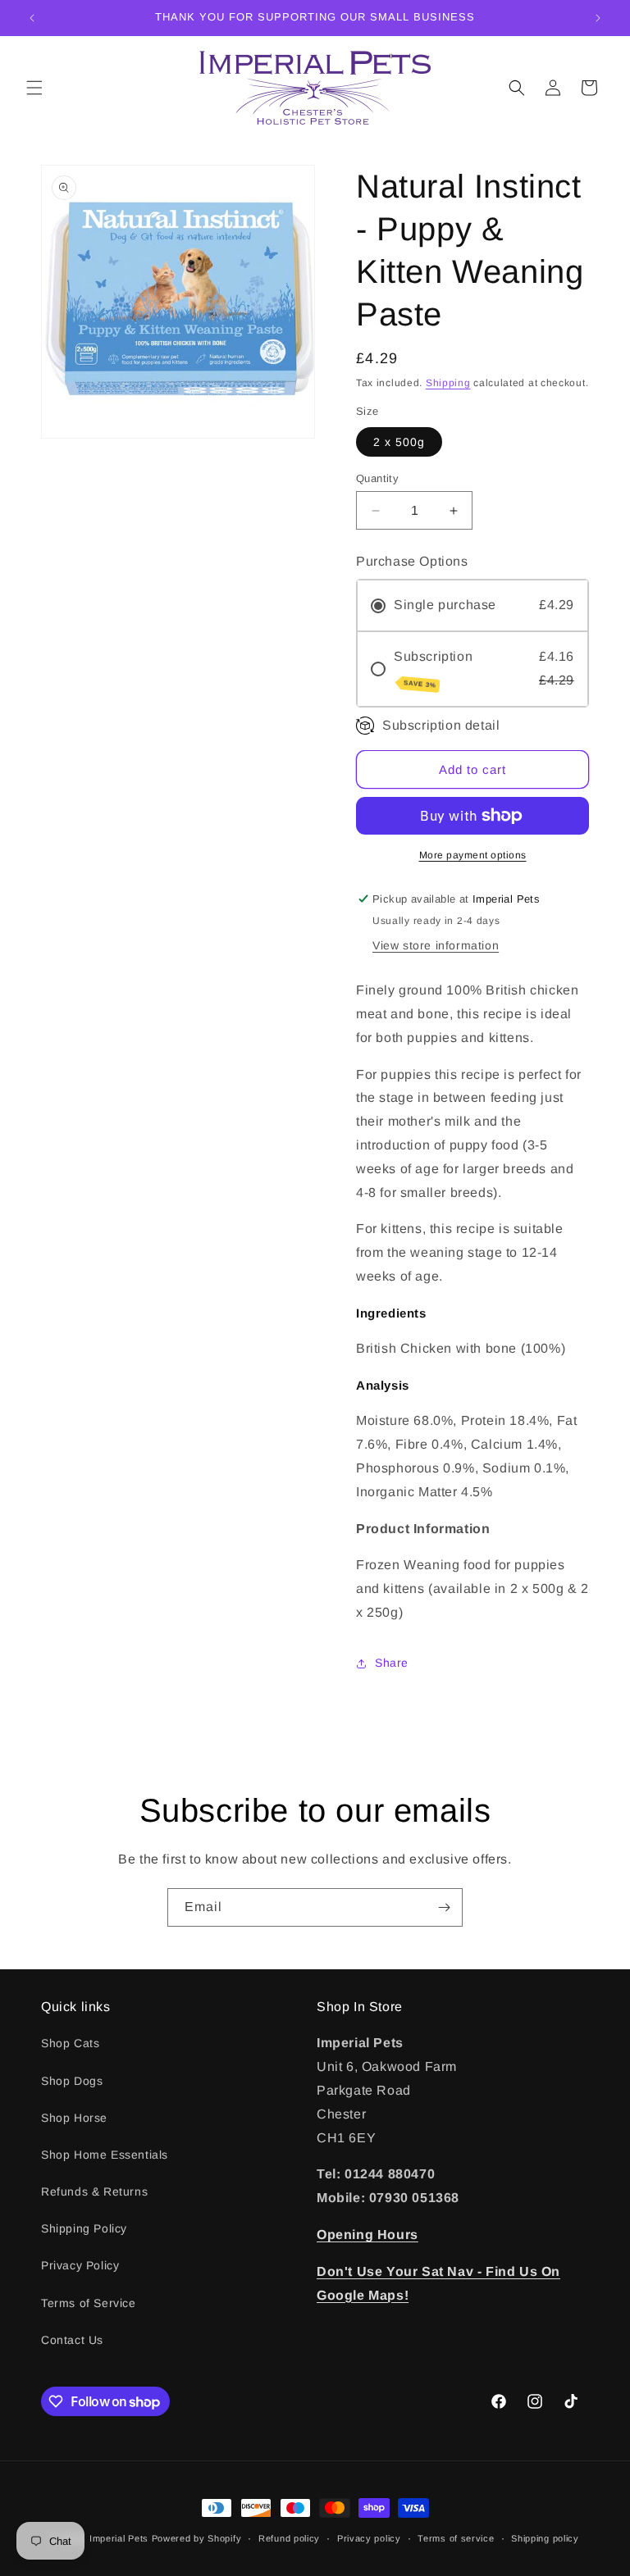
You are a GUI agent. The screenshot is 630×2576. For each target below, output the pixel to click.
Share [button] (392, 1663)
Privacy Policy (80, 2265)
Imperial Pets (119, 2538)
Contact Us (72, 2340)
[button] (34, 88)
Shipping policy (545, 2538)
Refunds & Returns (94, 2191)
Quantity (377, 478)
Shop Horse (74, 2118)
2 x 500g (399, 442)
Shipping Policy (84, 2228)
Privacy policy (369, 2538)
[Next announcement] (598, 18)
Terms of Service (89, 2303)
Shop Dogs (72, 2081)
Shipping (448, 383)
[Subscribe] (444, 1907)
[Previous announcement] (32, 18)
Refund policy (289, 2538)
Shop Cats (70, 2043)
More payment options (473, 855)
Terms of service (456, 2538)
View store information (436, 945)
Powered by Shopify (197, 2538)
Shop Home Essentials (105, 2155)
